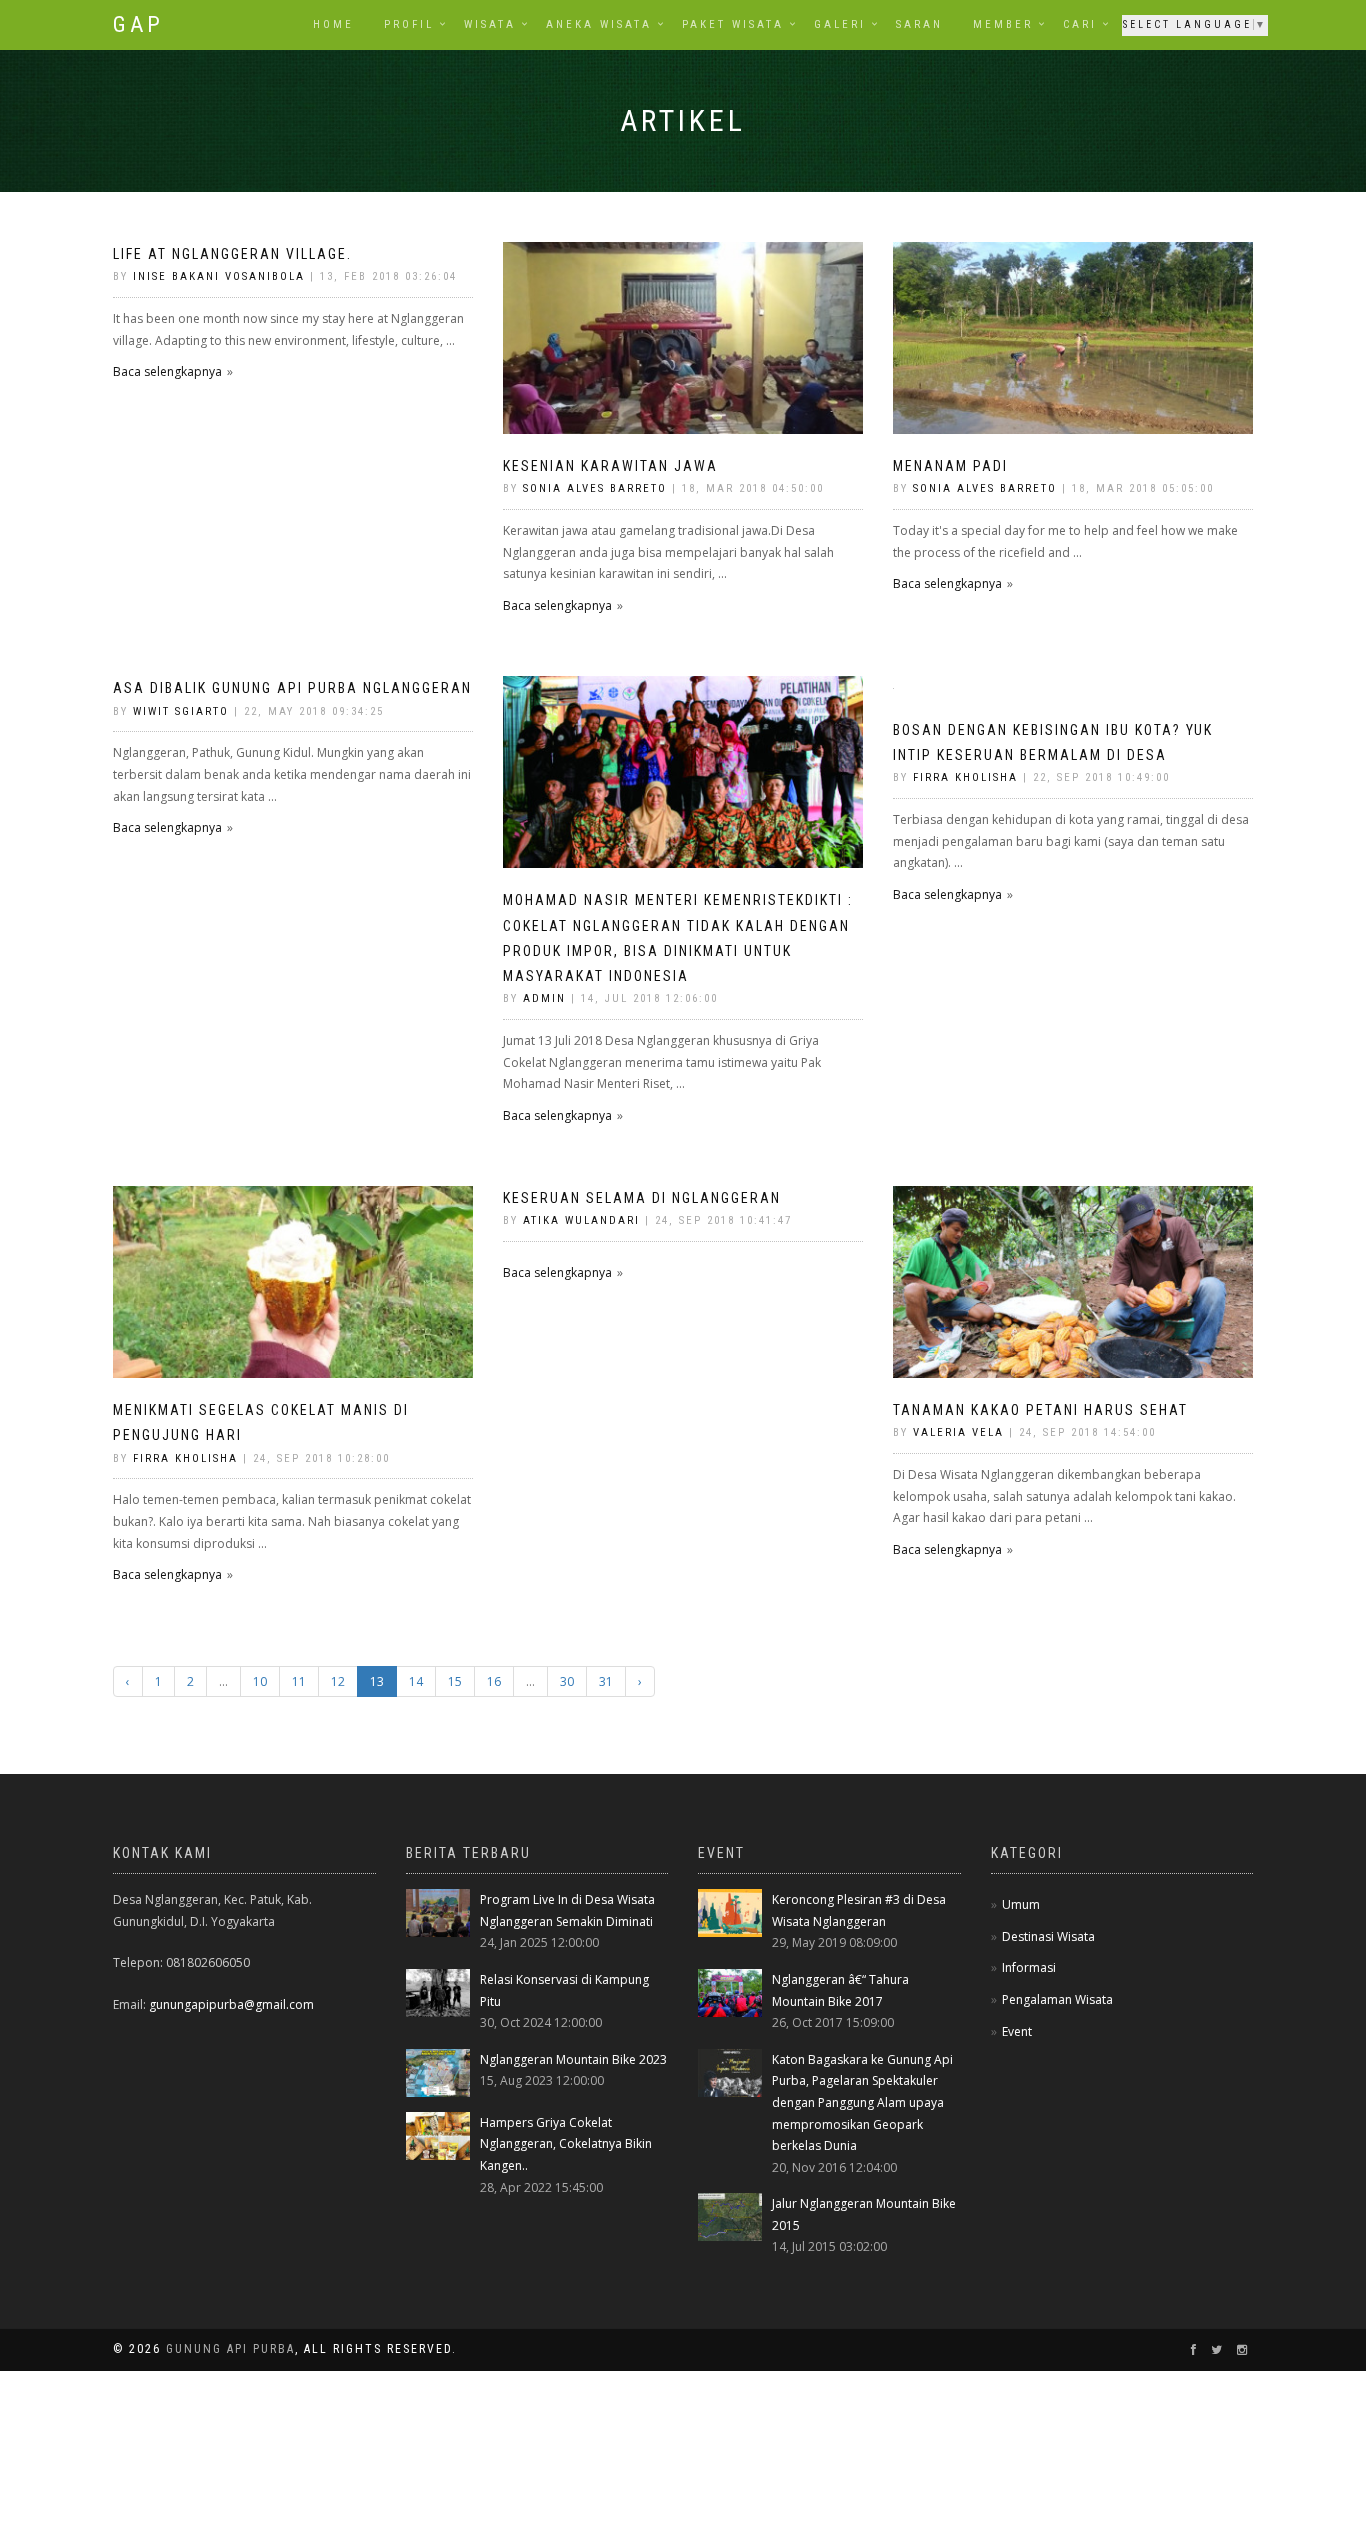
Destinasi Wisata (1048, 1936)
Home (333, 24)
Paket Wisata (733, 24)
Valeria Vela (961, 1432)
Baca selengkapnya (167, 371)
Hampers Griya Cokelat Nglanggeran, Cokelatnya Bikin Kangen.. (566, 2144)
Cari (1080, 24)
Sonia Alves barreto (597, 488)
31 (606, 1681)
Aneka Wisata (599, 24)
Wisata (490, 24)
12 (338, 1681)
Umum (1021, 1904)
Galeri (840, 24)
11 (299, 1681)
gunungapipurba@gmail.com (231, 2004)
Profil (409, 24)
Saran (919, 24)
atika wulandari (581, 1220)
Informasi (1029, 1967)
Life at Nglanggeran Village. (232, 254)
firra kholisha (965, 777)
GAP (138, 24)
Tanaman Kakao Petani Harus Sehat (1040, 1410)
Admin (544, 998)
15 (455, 1681)
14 (416, 1681)
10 (260, 1681)
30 (567, 1681)
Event (1017, 2031)
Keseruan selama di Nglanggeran (642, 1198)
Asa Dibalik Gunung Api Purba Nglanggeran (292, 688)
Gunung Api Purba (230, 2349)
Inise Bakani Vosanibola (219, 276)
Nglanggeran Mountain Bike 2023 (573, 2059)
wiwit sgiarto (181, 711)
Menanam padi (950, 466)
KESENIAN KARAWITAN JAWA (610, 466)
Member (1003, 24)
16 (494, 1681)
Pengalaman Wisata (1057, 1999)
